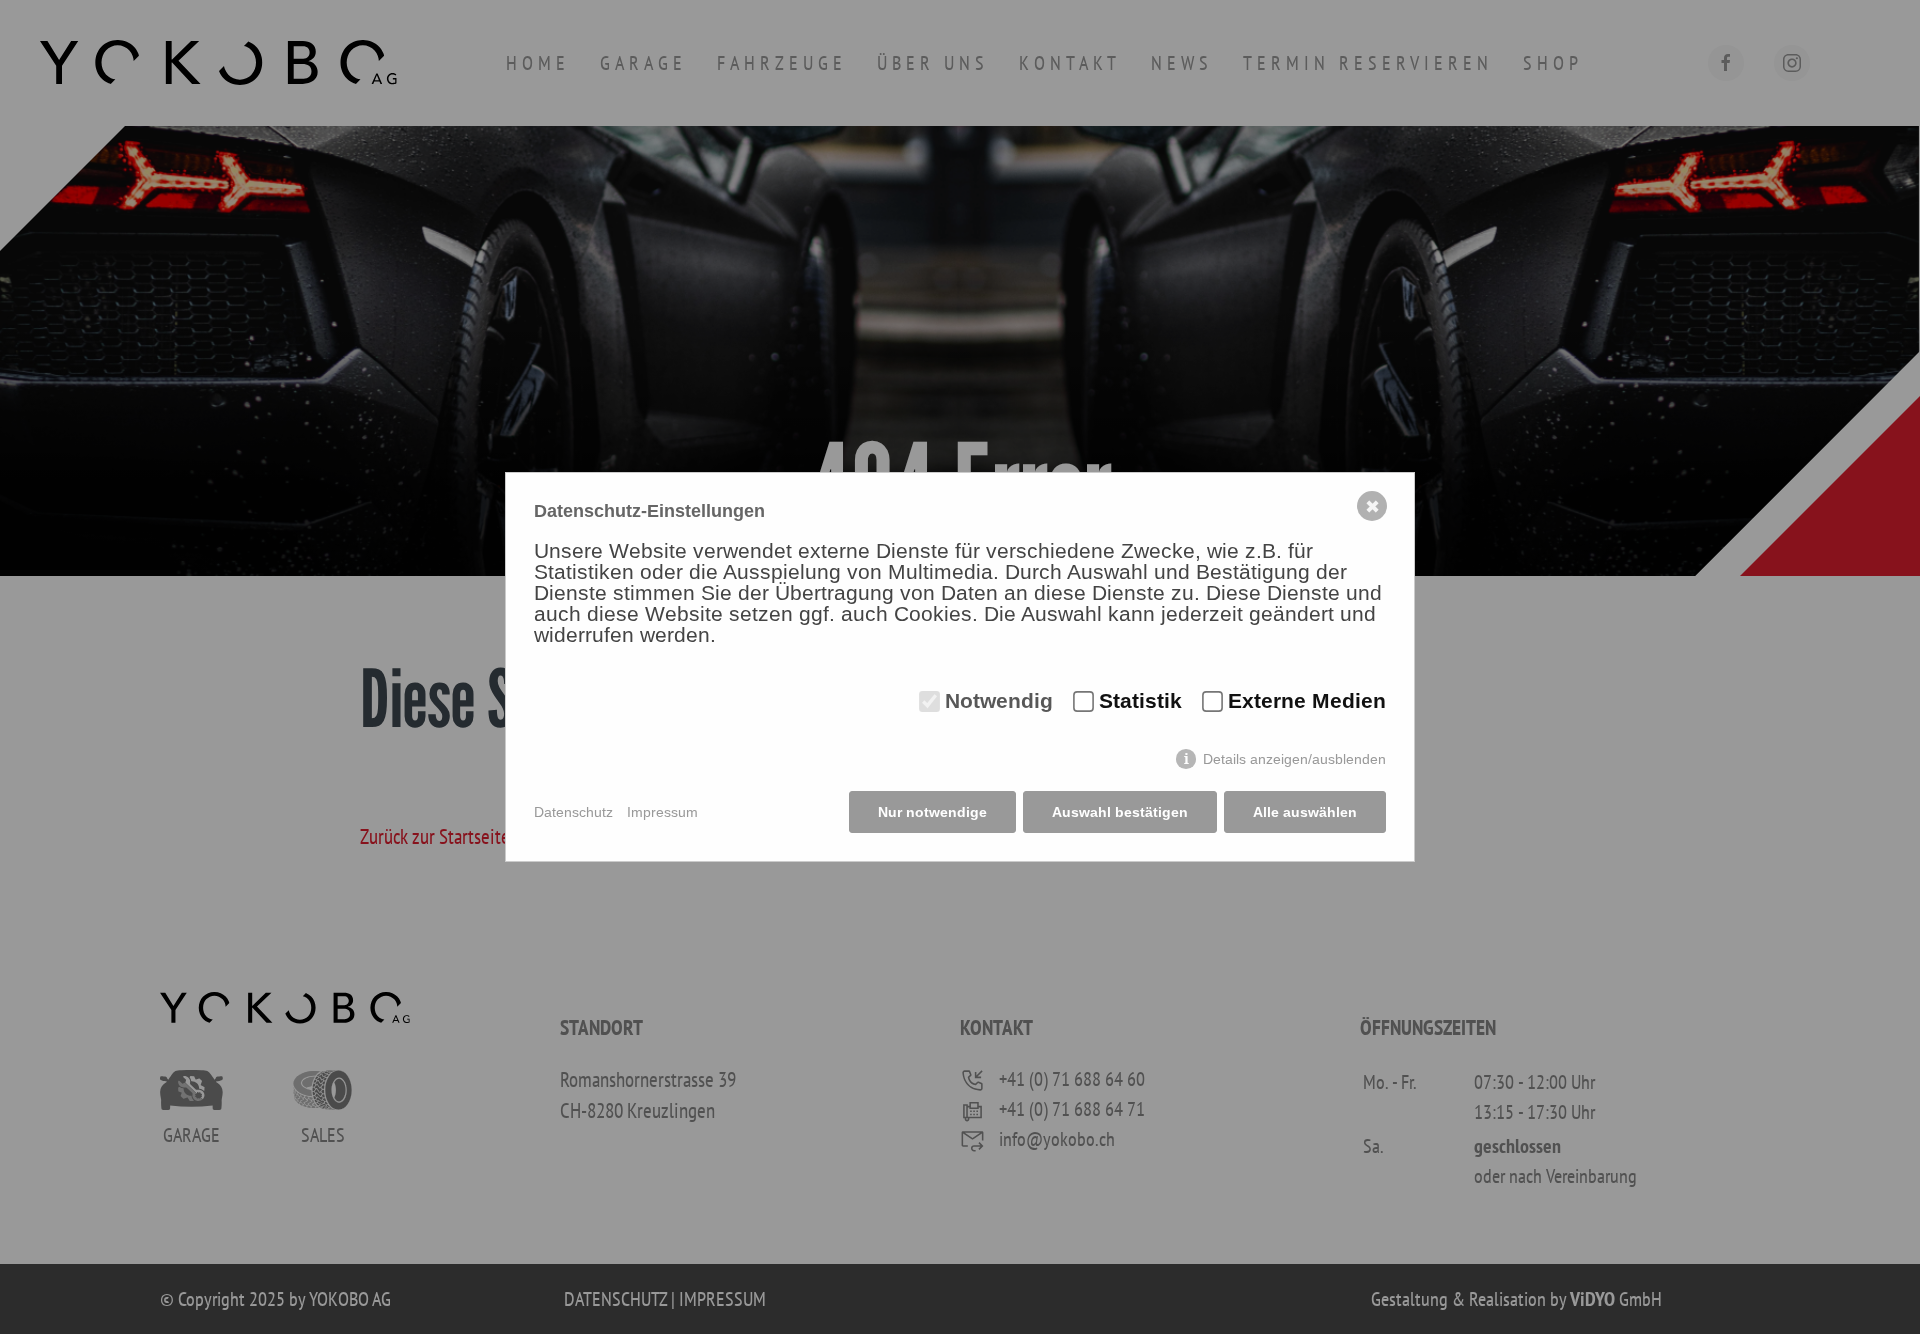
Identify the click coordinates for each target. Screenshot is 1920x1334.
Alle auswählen (1305, 812)
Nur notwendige (932, 812)
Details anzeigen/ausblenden (1294, 759)
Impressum (662, 812)
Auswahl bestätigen (1120, 812)
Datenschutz (573, 812)
